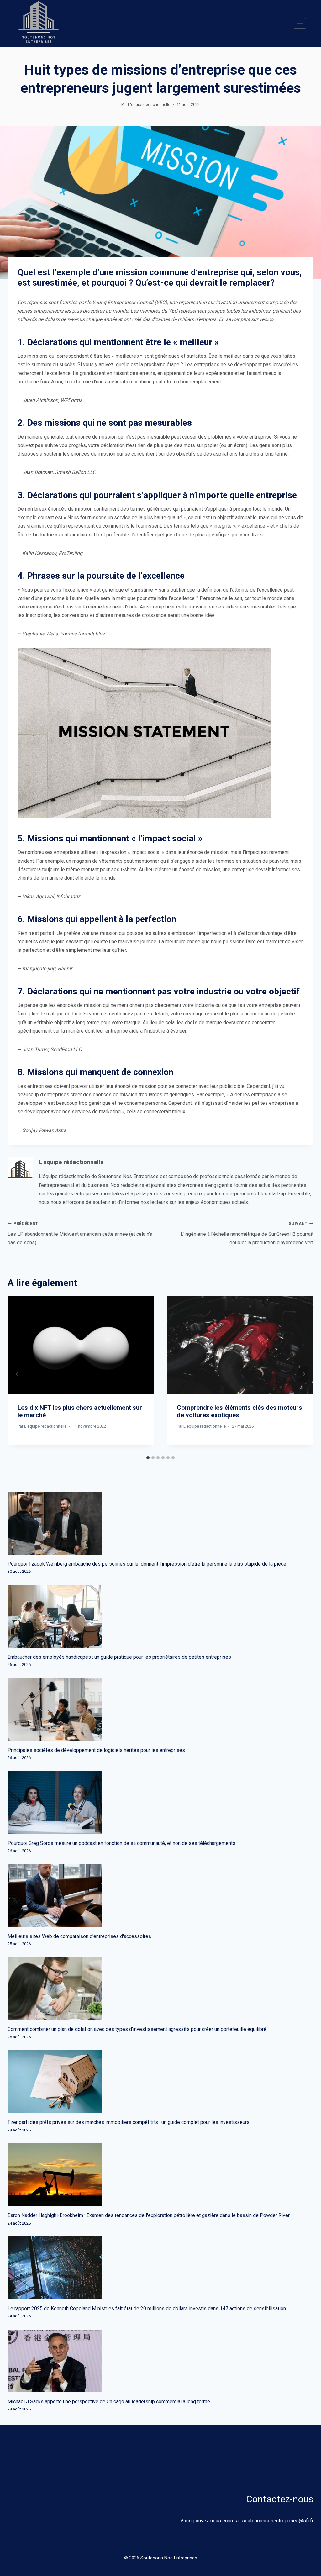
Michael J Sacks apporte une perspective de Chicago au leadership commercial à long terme (109, 2402)
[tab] (148, 1458)
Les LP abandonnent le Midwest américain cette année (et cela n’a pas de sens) (80, 1233)
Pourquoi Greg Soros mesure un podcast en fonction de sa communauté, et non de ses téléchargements (121, 1843)
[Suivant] (303, 1374)
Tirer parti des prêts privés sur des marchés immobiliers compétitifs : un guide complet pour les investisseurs (129, 2122)
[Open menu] (300, 23)
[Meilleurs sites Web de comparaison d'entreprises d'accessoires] (160, 1896)
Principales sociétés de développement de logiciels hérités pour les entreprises (96, 1750)
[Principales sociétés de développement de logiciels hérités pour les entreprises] (160, 1709)
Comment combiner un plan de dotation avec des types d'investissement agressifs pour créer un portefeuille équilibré (137, 2029)
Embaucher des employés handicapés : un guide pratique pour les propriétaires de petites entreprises (119, 1657)
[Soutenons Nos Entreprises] (39, 24)
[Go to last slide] (18, 1374)
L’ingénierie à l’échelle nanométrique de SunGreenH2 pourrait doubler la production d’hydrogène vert (247, 1233)
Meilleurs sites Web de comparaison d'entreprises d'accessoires (79, 1936)
